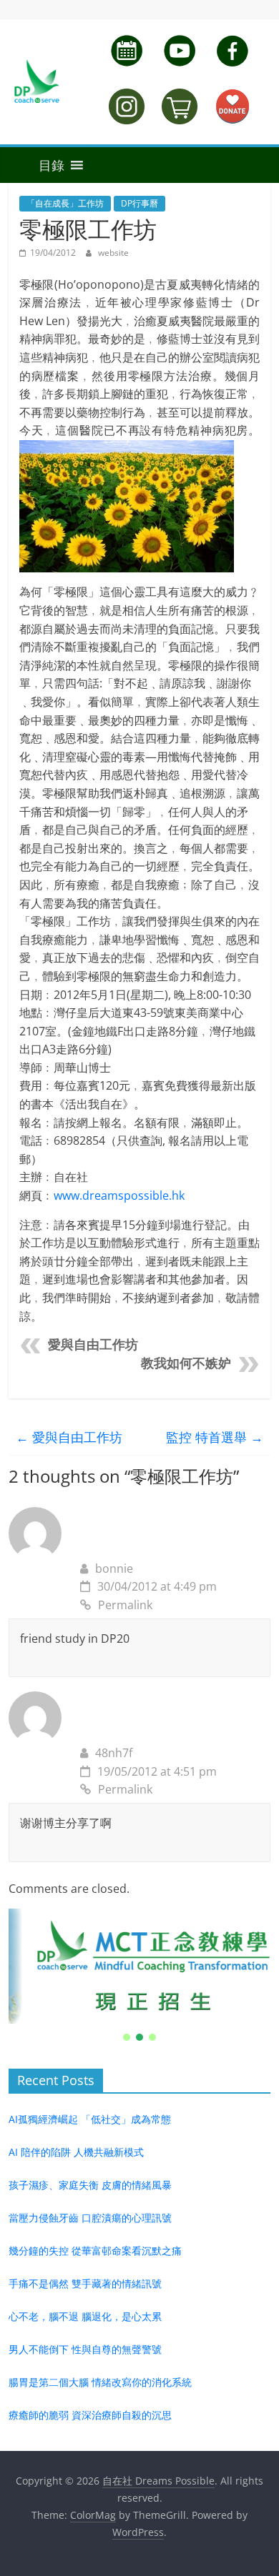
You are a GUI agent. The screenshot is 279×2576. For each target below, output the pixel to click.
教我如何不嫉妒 (186, 1363)
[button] (36, 165)
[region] (140, 1976)
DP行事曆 (139, 203)
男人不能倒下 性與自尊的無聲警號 (85, 2349)
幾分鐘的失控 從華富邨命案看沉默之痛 (95, 2251)
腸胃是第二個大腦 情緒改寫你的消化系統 (100, 2382)
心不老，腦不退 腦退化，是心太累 (85, 2316)
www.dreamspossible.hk (119, 1195)
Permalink (125, 1605)
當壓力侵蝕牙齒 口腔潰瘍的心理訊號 (90, 2218)
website (113, 253)
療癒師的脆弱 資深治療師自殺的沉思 (90, 2415)
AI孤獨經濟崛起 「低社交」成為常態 (90, 2119)
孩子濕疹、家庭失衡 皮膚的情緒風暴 (90, 2185)
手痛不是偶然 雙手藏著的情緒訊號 (85, 2283)
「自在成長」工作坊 (65, 203)
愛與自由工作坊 (93, 1345)
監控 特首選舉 (215, 1437)
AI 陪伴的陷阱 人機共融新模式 (76, 2152)
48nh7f (114, 1753)
